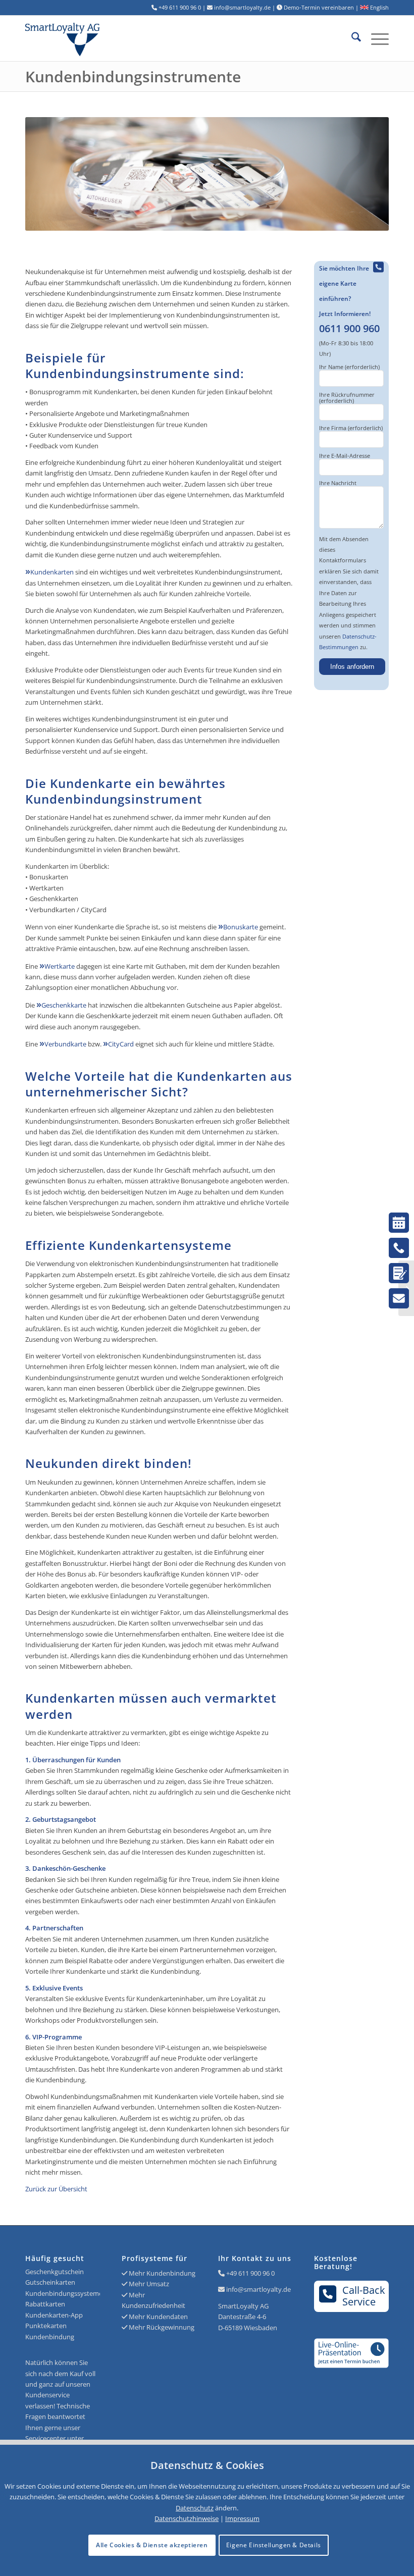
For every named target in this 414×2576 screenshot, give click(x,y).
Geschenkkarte (64, 1005)
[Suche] (351, 38)
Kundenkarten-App (54, 2315)
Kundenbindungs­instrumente (133, 76)
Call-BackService (364, 2296)
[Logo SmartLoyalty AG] (98, 38)
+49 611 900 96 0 (250, 2273)
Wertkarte (60, 966)
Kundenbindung (50, 2337)
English (379, 7)
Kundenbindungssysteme (64, 2293)
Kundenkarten (52, 572)
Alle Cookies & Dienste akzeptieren (152, 2545)
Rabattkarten (45, 2304)
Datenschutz (195, 2508)
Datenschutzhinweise (187, 2518)
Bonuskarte (241, 927)
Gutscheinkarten (50, 2282)
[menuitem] (351, 38)
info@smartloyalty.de (258, 2289)
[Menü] (375, 38)
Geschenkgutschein (55, 2272)
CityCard (121, 1044)
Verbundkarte (65, 1044)
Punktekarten (46, 2326)
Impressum (242, 2518)
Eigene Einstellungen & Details (274, 2545)
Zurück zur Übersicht (56, 2189)
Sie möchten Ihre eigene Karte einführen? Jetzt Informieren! (349, 299)
